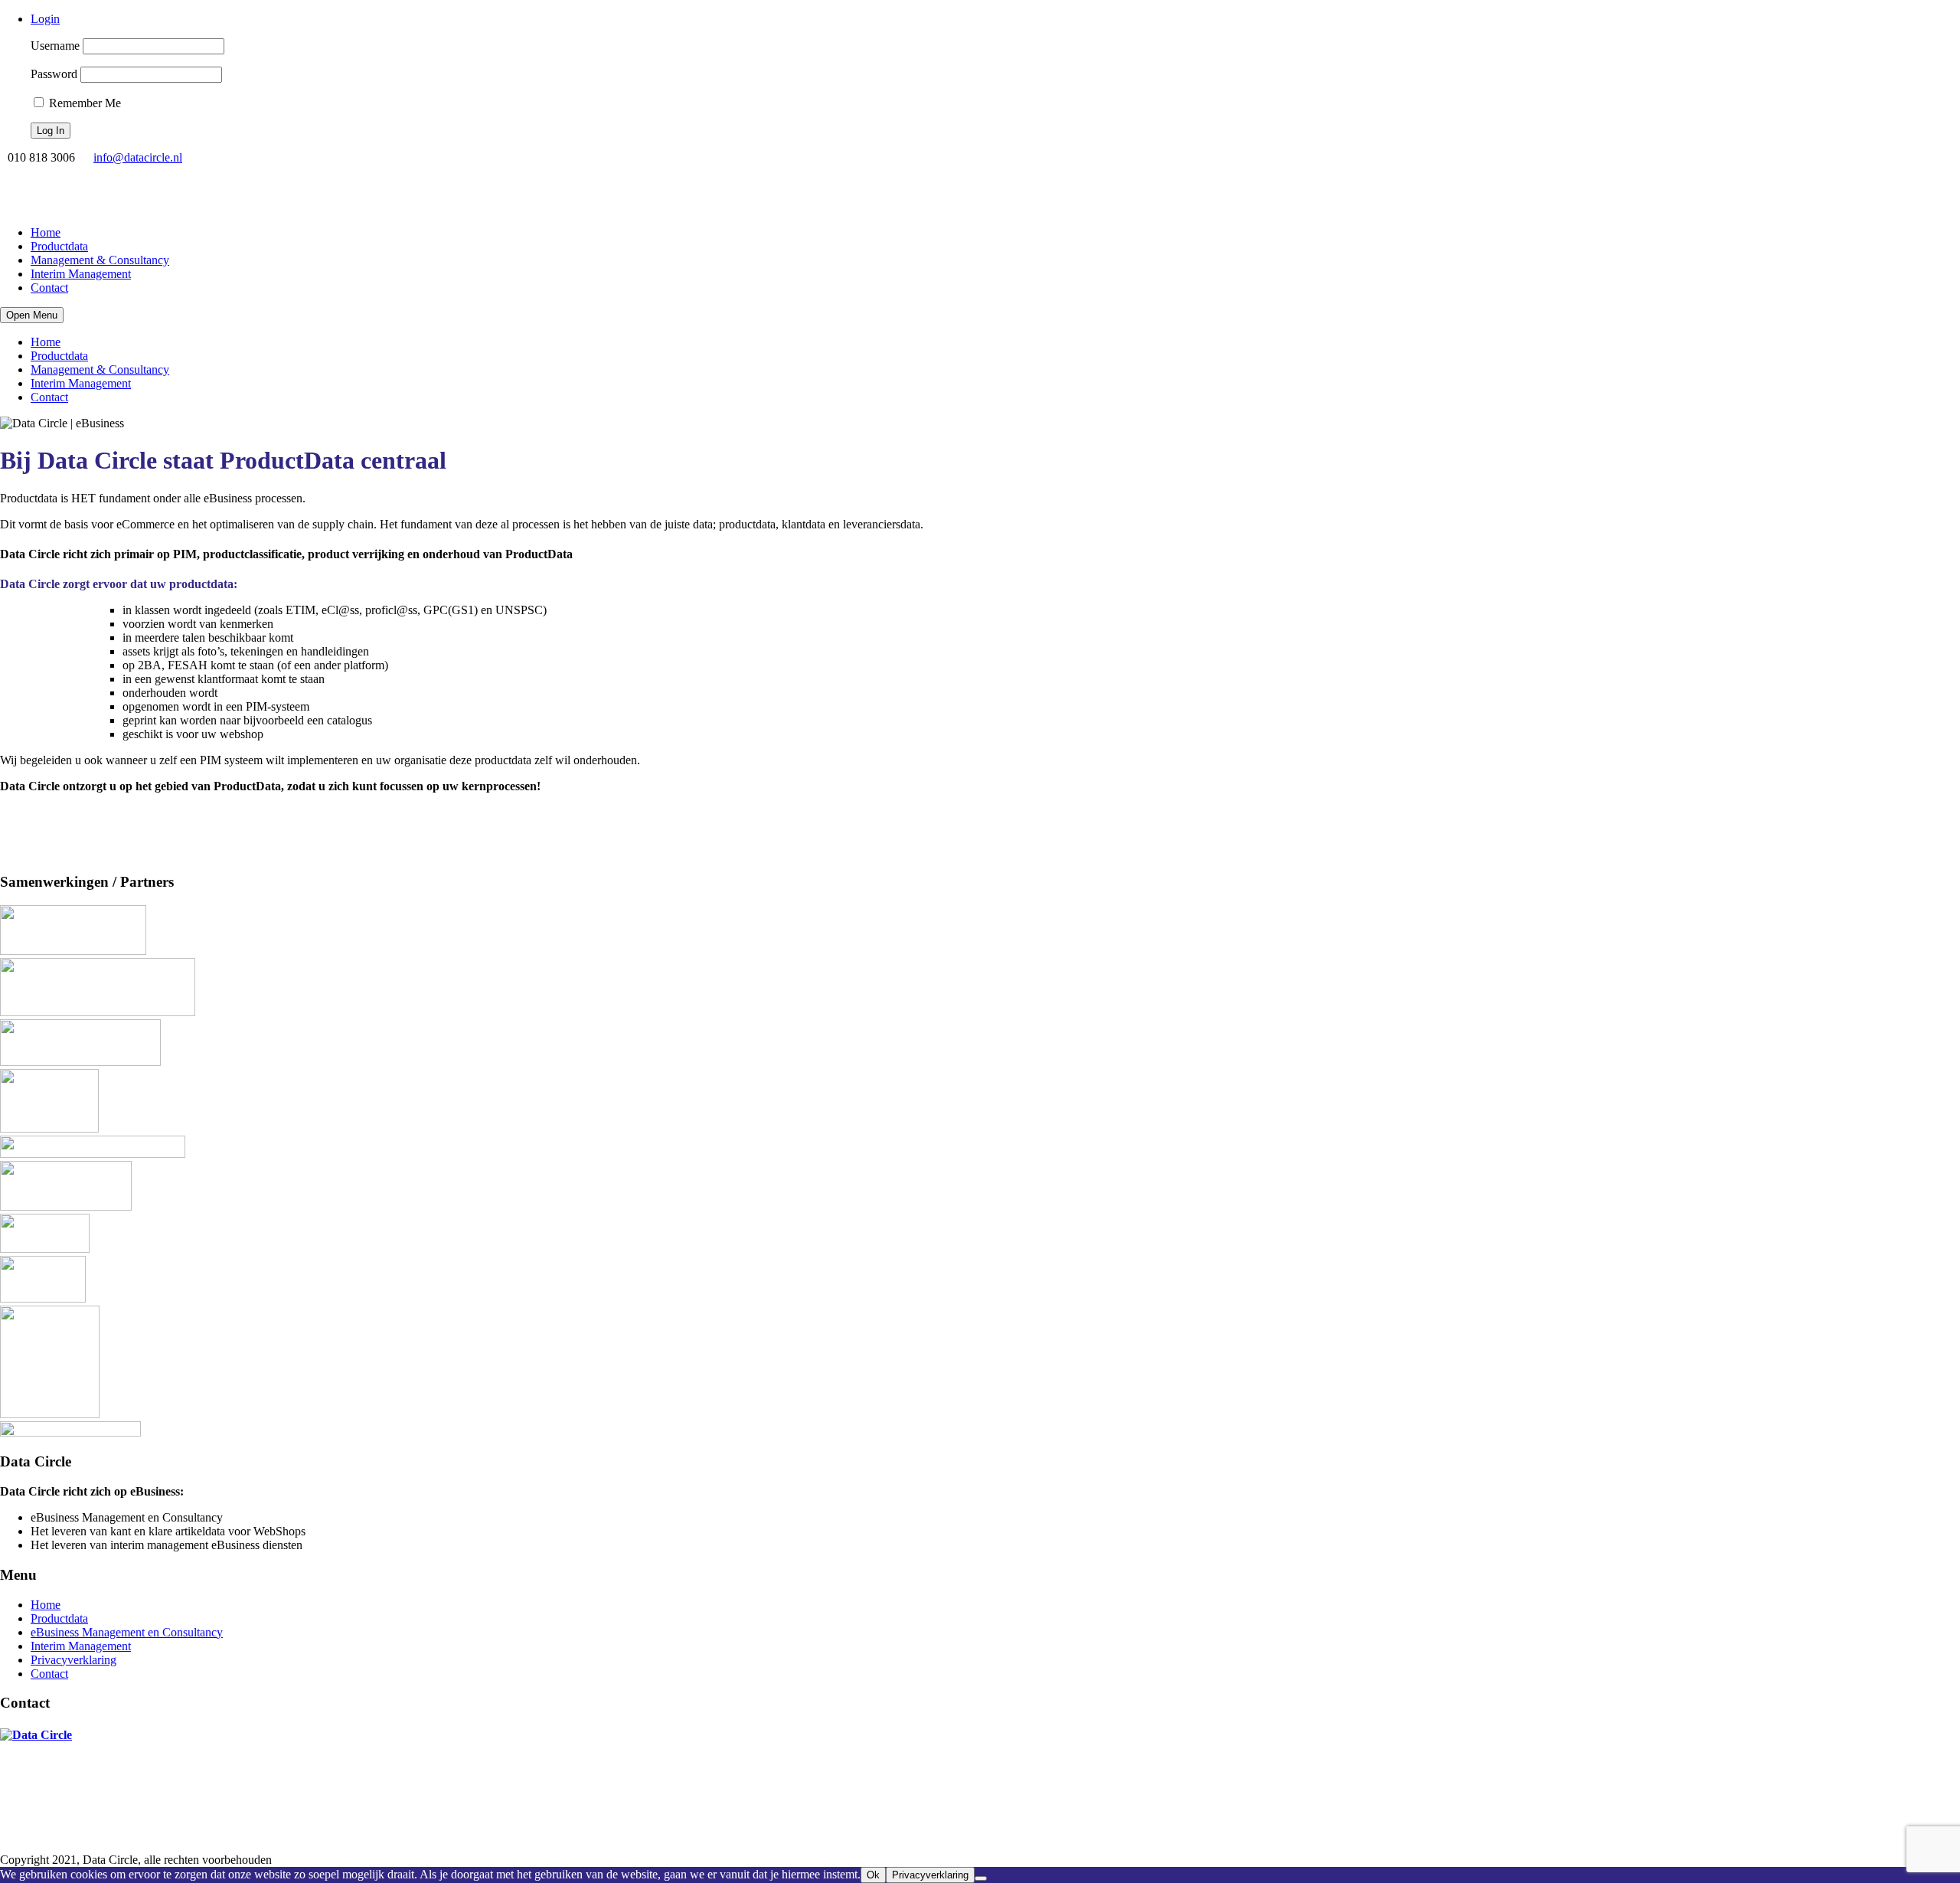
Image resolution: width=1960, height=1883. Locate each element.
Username (55, 46)
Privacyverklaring (73, 1660)
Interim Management (81, 274)
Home (46, 232)
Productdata (59, 246)
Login (45, 19)
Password (54, 74)
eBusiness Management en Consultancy (127, 1632)
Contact (49, 288)
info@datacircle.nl (138, 157)
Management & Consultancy (100, 260)
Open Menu (32, 315)
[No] (981, 1878)
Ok (873, 1875)
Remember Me (83, 103)
